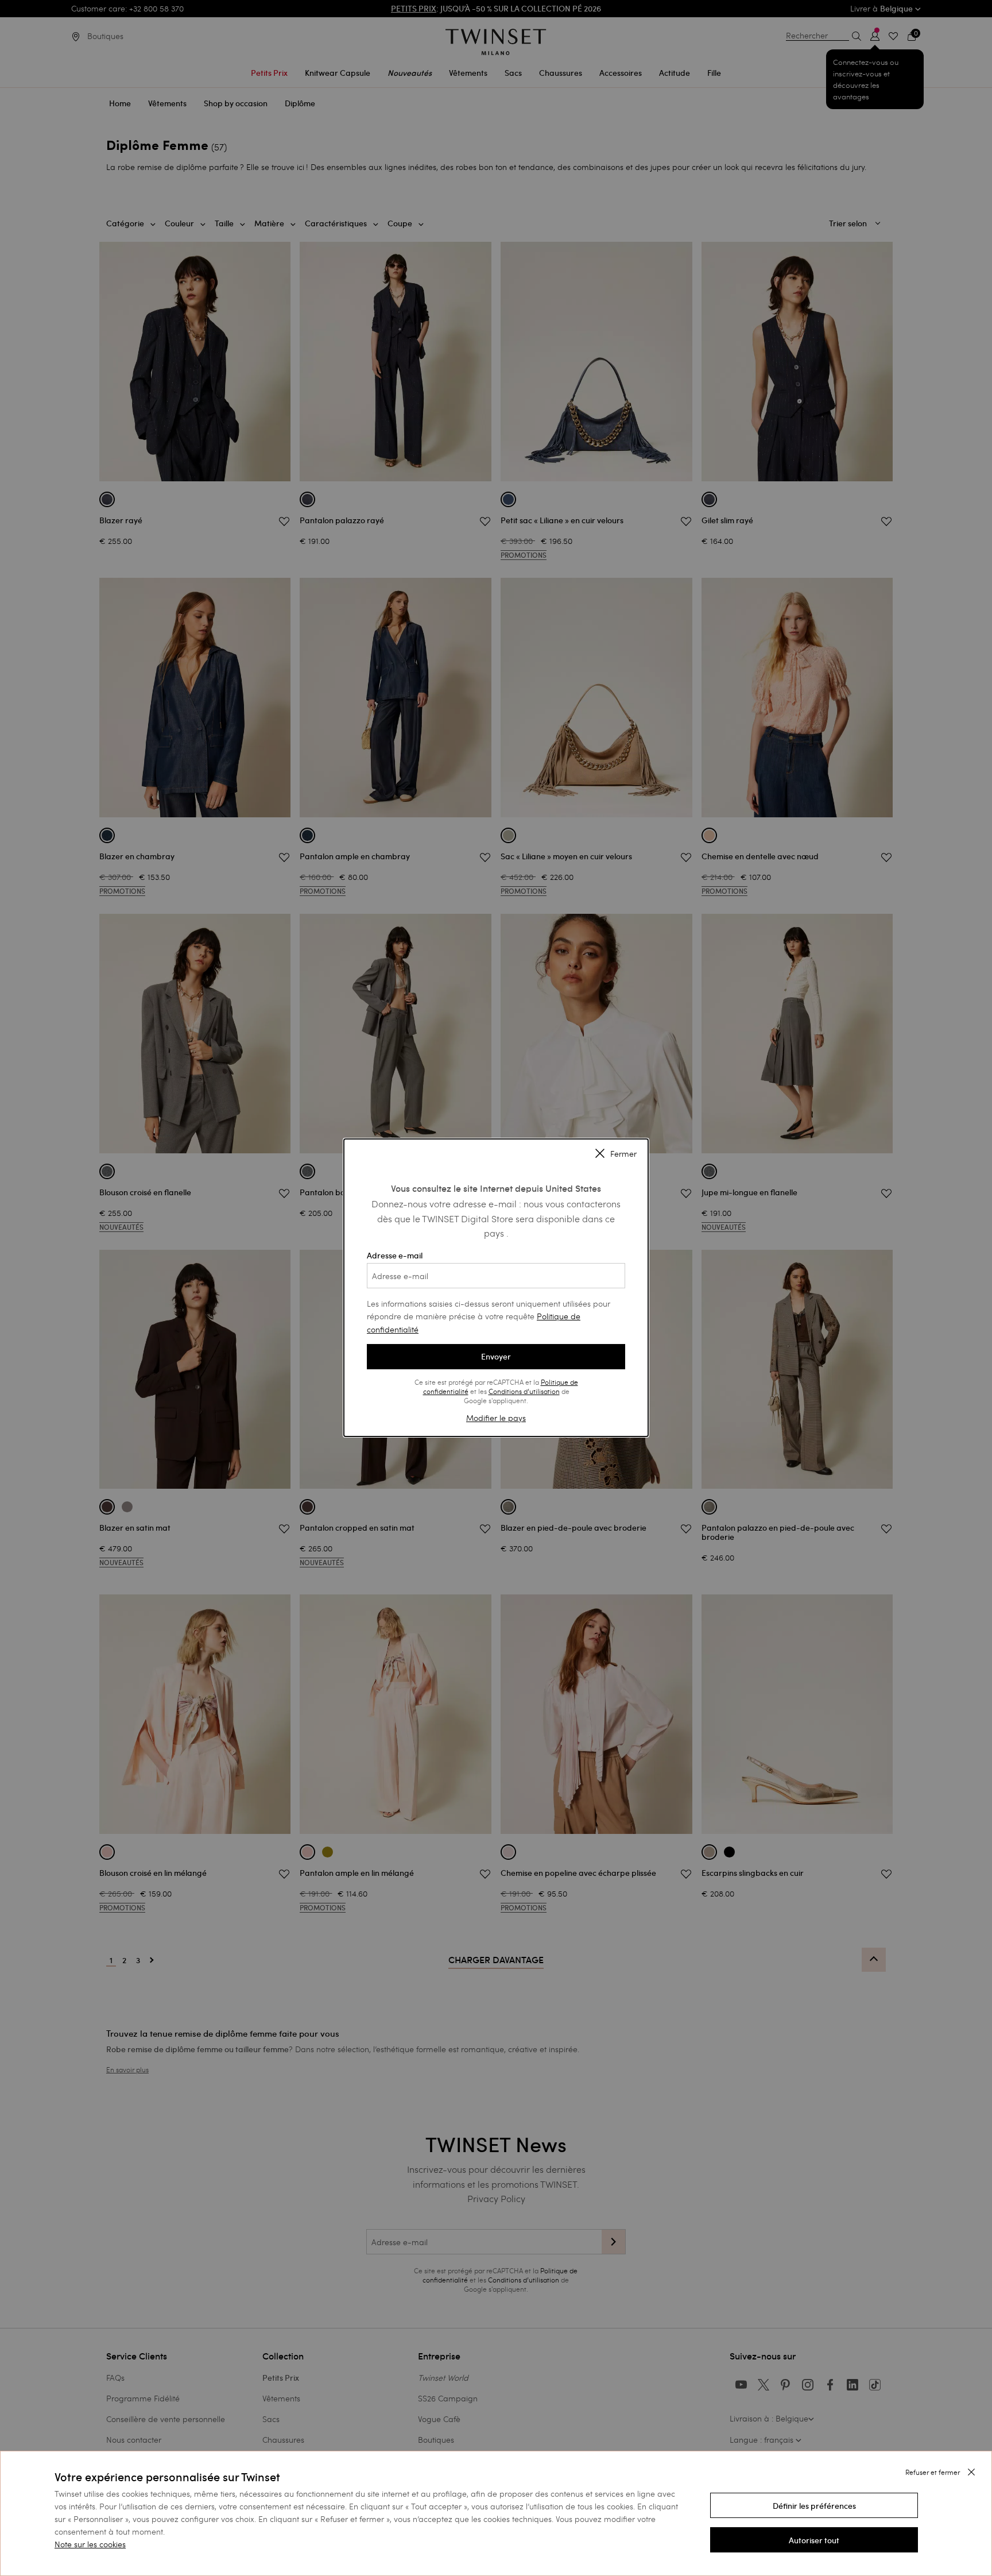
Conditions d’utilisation (524, 1391)
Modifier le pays (496, 1418)
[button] (814, 2505)
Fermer (623, 1154)
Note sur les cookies (90, 2544)
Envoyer (496, 1357)
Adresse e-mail (395, 1256)
